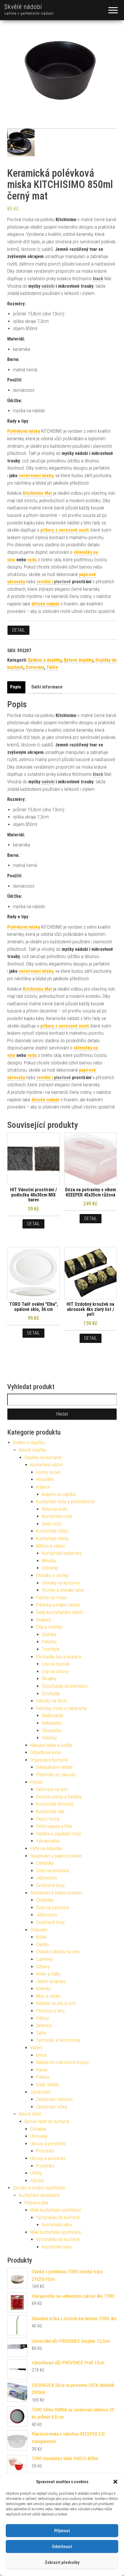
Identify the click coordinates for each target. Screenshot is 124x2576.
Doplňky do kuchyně (43, 1458)
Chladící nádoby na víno (58, 1952)
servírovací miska (36, 476)
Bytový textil (30, 2114)
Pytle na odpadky (46, 1848)
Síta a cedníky (49, 1627)
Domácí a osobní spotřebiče (39, 2188)
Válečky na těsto (52, 1701)
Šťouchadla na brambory (65, 1686)
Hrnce (42, 2055)
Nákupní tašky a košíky (51, 1745)
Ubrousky (39, 2136)
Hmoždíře (45, 1479)
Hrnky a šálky (48, 1974)
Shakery (44, 1620)
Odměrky (50, 1568)
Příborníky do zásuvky (56, 1775)
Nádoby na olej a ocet (56, 2003)
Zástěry (37, 2181)
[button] (115, 2482)
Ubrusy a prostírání (48, 2144)
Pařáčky (49, 1642)
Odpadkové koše (46, 1752)
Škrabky (49, 1679)
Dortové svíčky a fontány (59, 1797)
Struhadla (51, 1694)
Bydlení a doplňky (45, 660)
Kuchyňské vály (50, 1812)
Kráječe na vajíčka (59, 1494)
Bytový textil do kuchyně (47, 2121)
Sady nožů (51, 1524)
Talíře (52, 667)
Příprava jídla (36, 2203)
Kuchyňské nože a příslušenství (65, 1502)
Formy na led (48, 1472)
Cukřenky (45, 1959)
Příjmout (62, 2531)
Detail (18, 630)
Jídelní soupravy (51, 1981)
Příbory (43, 2018)
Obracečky (52, 1731)
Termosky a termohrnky (58, 2040)
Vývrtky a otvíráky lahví (63, 1590)
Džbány (43, 1967)
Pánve (42, 2070)
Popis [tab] (16, 687)
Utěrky (36, 2173)
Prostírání (45, 2151)
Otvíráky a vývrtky (52, 1575)
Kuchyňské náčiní (46, 1465)
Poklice (43, 2077)
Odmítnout (62, 2547)
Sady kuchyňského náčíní (60, 1612)
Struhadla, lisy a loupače (59, 1657)
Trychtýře (51, 1649)
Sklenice (44, 2025)
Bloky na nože (55, 1509)
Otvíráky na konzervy (61, 1583)
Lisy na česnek (56, 1664)
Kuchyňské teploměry (62, 1553)
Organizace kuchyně (49, 1760)
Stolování (35, 667)
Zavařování (40, 2092)
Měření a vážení (50, 1546)
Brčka (41, 1937)
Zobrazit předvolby (62, 2562)
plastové (62, 582)
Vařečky (49, 1738)
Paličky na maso (51, 1598)
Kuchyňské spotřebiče (39, 2195)
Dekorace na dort (52, 1789)
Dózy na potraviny (52, 1871)
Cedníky (49, 1635)
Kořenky (43, 1989)
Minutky (49, 1561)
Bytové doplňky (78, 660)
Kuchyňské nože (57, 1516)
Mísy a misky (48, 1996)
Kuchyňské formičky (55, 1804)
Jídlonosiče (47, 1878)
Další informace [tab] (47, 687)
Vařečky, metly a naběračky (62, 1708)
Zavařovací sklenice (54, 2099)
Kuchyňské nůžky (52, 1531)
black (98, 279)
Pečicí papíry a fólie (54, 1826)
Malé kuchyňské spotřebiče (56, 2210)
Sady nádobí (47, 2085)
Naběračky (52, 1723)
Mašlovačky (53, 1716)
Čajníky (43, 1944)
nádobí (48, 286)
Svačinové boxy (50, 1885)
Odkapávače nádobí (54, 1767)
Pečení (37, 1782)
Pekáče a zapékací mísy (59, 1834)
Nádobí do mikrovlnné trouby (62, 2062)
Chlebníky (45, 1863)
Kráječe (43, 1487)
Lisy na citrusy (55, 1671)
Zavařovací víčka (51, 2107)
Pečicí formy (48, 1819)
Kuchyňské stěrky (52, 1539)
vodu (32, 560)
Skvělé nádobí (23, 7)
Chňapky (38, 2129)
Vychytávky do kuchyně (58, 2217)
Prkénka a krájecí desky (58, 1605)
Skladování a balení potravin (56, 1856)
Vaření (36, 2048)
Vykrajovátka (48, 1841)
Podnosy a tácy (50, 2011)
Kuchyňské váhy (57, 2225)
